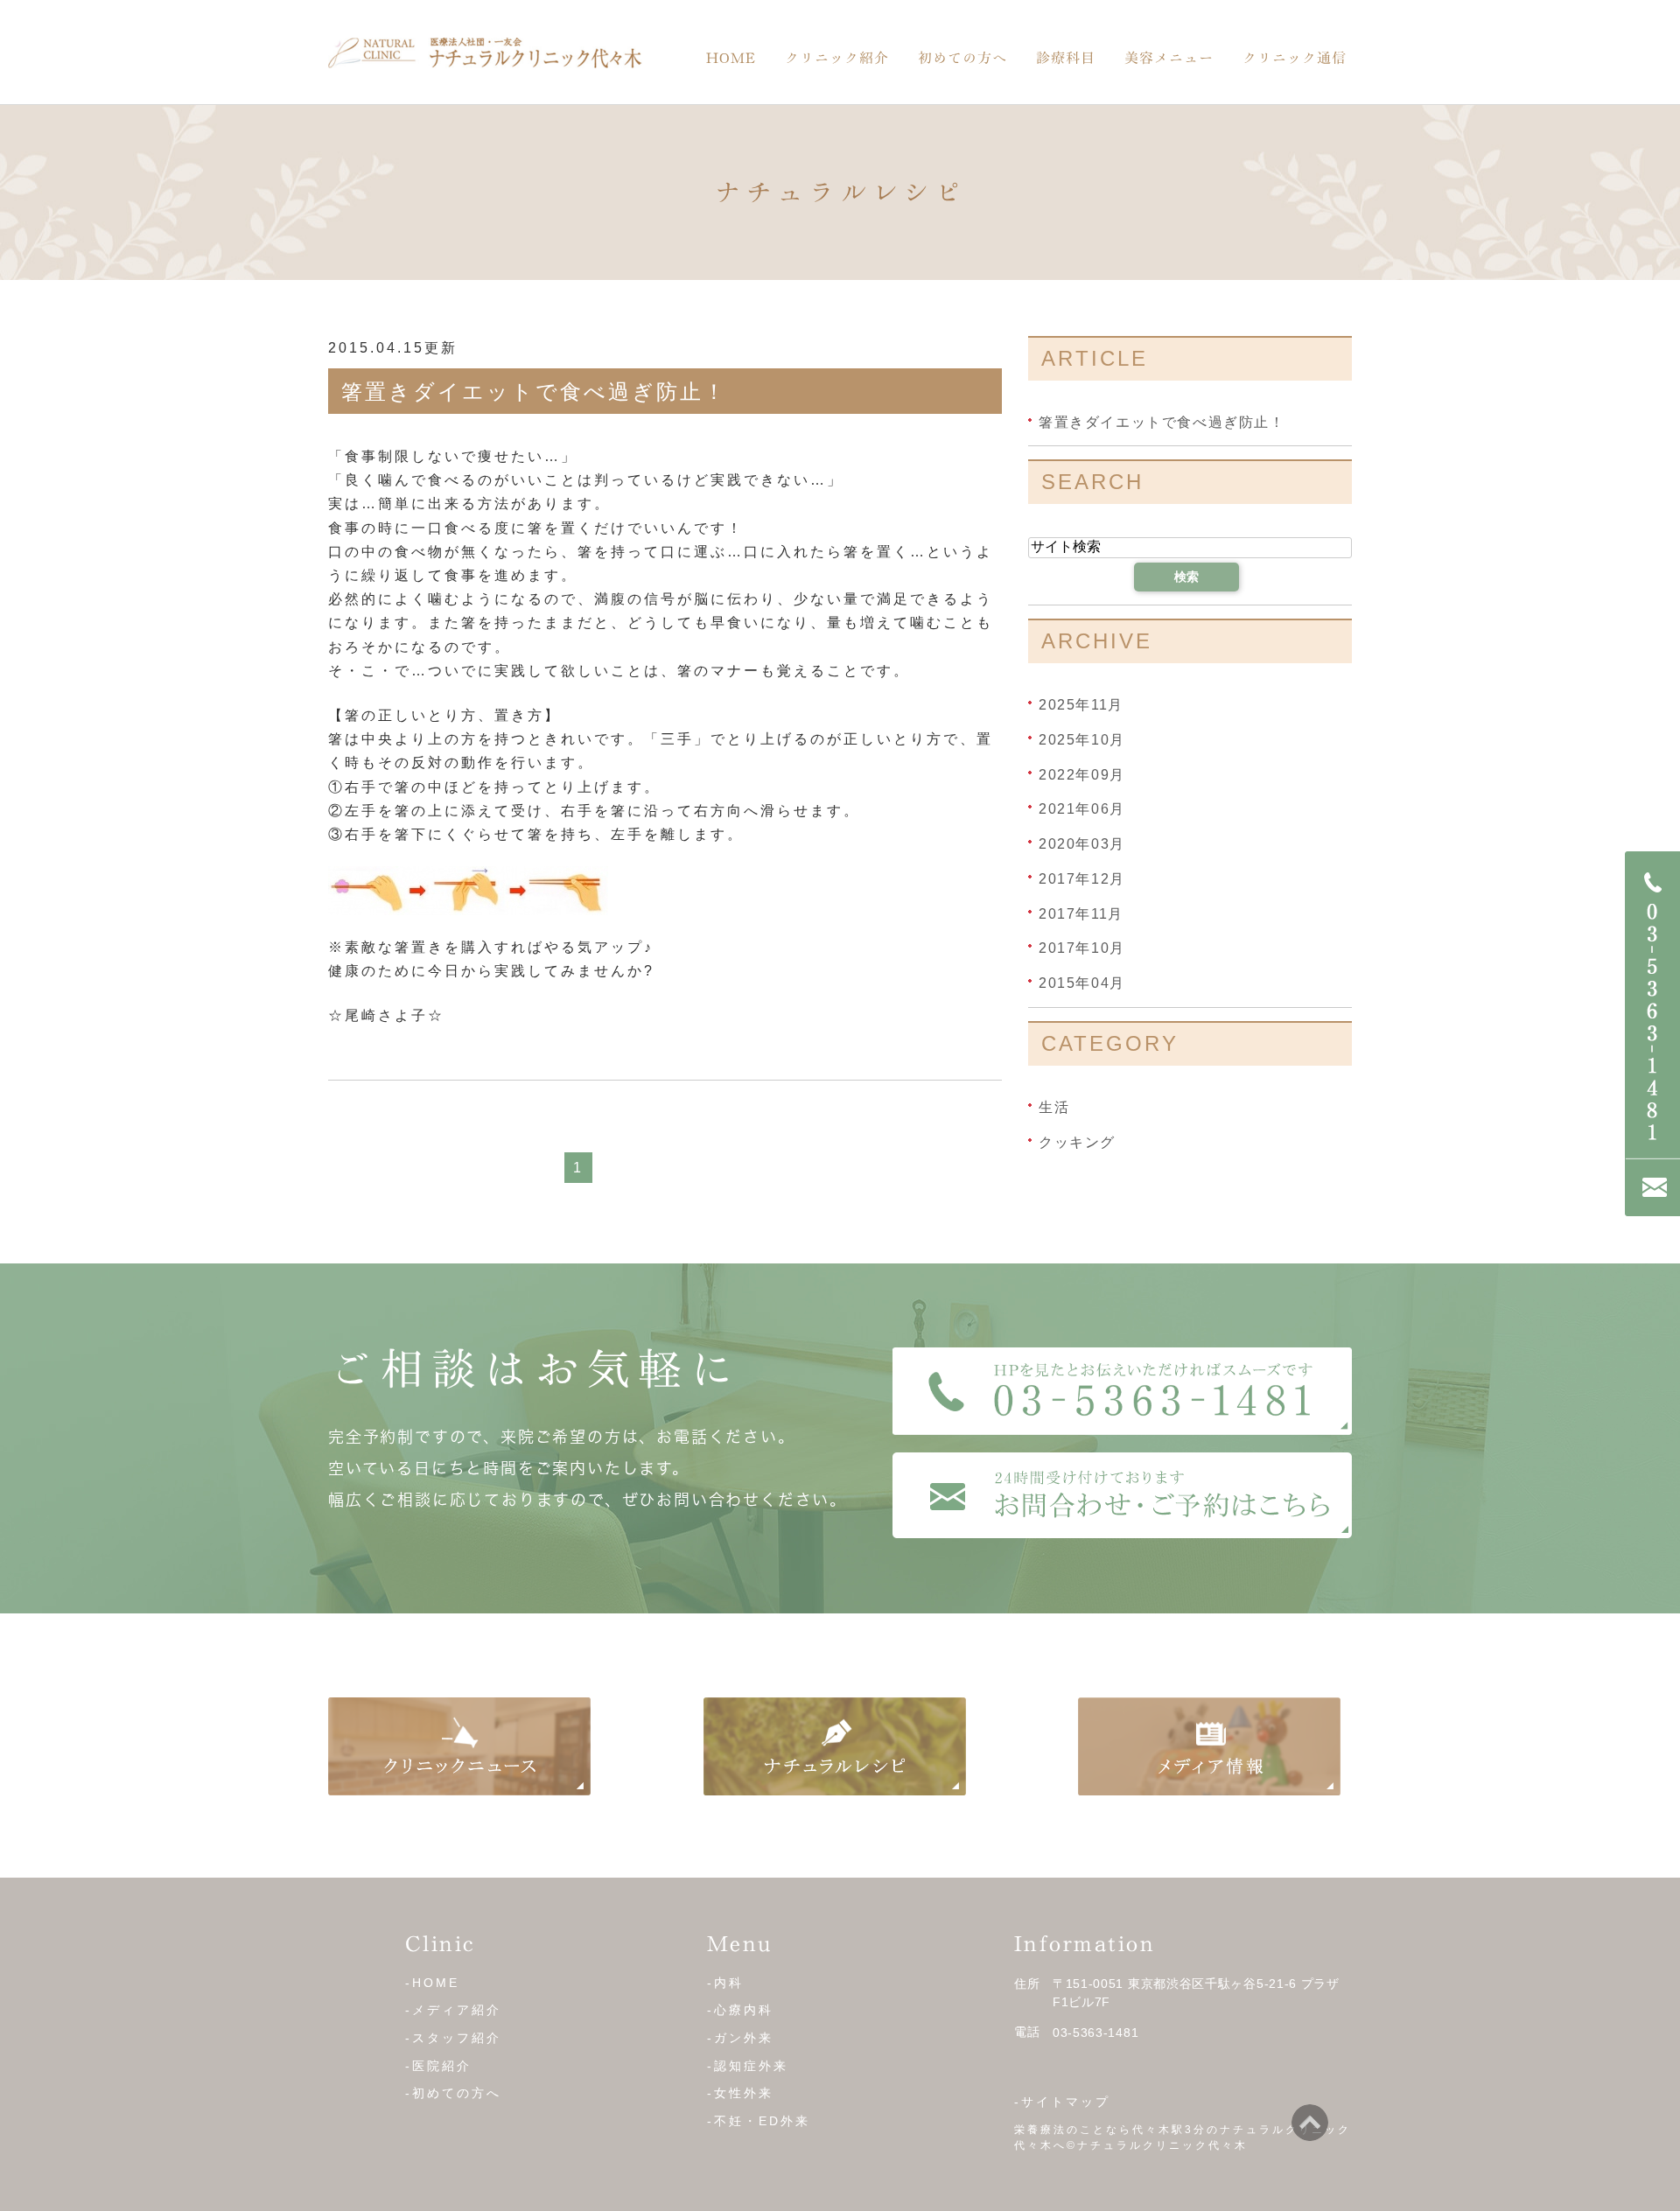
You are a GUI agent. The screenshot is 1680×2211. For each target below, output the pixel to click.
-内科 (725, 1982)
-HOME (432, 1982)
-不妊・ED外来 (759, 2121)
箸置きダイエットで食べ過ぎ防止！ (534, 392)
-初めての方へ (453, 2093)
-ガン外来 (740, 2038)
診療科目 (1066, 58)
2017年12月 (1082, 879)
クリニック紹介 (837, 58)
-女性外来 (740, 2093)
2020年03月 (1082, 844)
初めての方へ (962, 58)
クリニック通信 (1295, 58)
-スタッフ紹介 (453, 2038)
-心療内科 (740, 2010)
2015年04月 (1082, 983)
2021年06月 (1082, 809)
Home (731, 58)
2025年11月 (1081, 705)
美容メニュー (1169, 58)
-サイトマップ (1062, 2102)
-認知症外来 (748, 2065)
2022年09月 (1082, 774)
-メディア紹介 (453, 2010)
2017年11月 (1081, 913)
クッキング (1077, 1141)
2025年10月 (1082, 740)
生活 (1054, 1107)
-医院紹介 (438, 2065)
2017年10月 (1082, 948)
